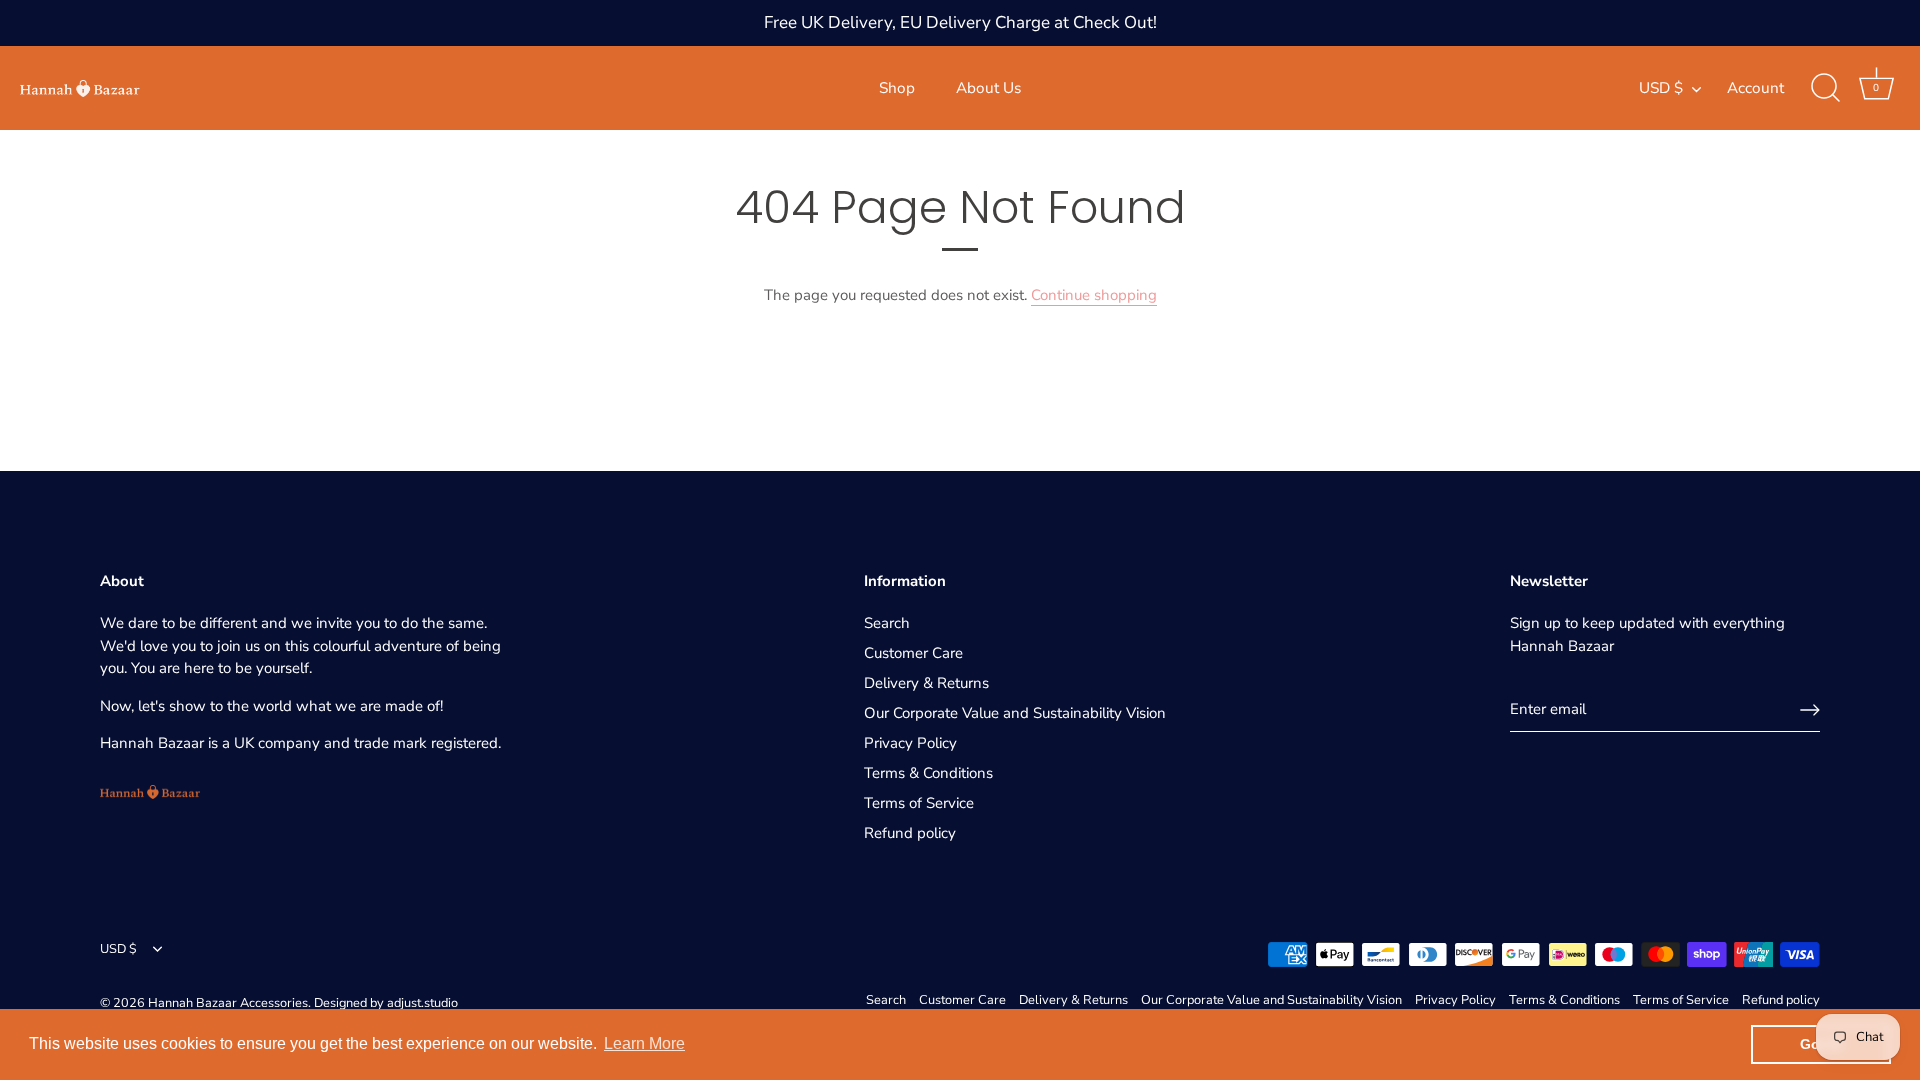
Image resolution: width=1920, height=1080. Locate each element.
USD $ (1661, 88)
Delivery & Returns (926, 683)
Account (1755, 88)
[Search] (1825, 88)
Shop (897, 88)
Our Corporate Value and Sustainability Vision (1015, 713)
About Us (988, 88)
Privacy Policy (910, 743)
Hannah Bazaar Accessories (228, 1003)
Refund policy (910, 833)
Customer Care (913, 653)
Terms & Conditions (928, 773)
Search (887, 623)
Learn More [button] (644, 1043)
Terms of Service (919, 803)
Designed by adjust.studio (386, 1003)
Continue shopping (1094, 295)
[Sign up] (1810, 710)
